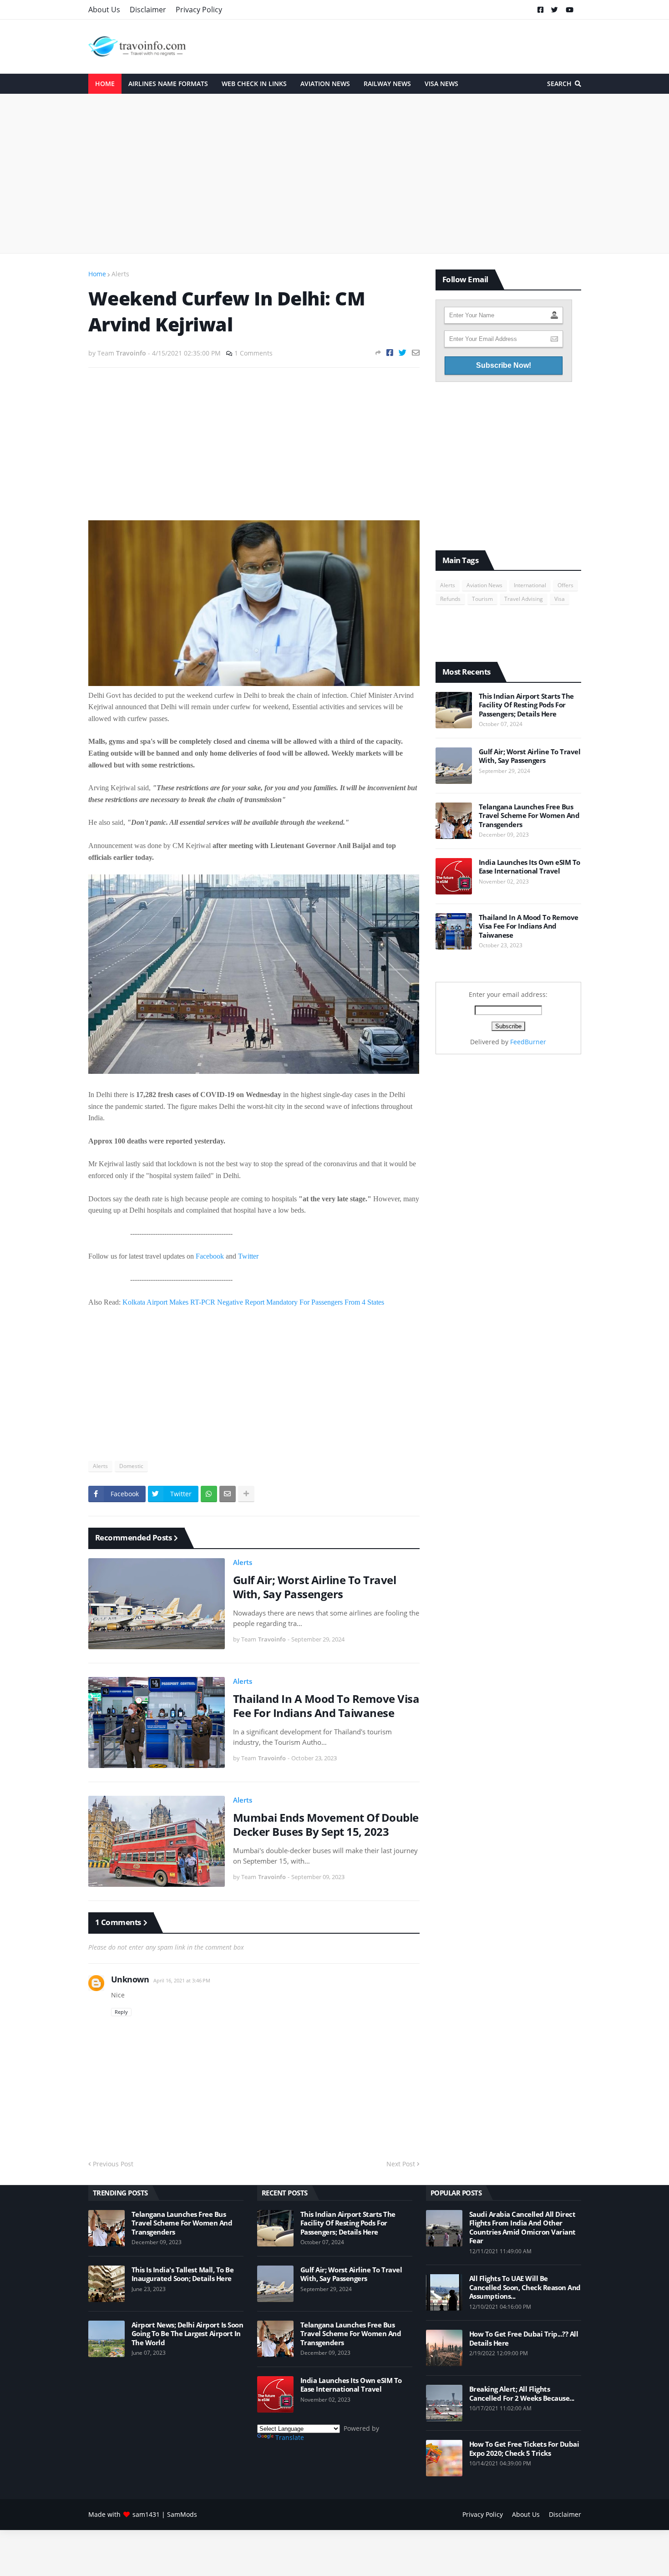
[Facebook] (390, 353)
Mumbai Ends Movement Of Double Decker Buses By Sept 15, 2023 (326, 1824)
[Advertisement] (335, 173)
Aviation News (484, 585)
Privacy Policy (199, 10)
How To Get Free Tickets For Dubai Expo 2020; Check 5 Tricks (524, 2449)
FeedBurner (528, 1042)
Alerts (120, 274)
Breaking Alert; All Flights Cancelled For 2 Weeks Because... (522, 2394)
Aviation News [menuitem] (325, 84)
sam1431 (146, 2514)
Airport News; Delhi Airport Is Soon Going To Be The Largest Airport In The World (188, 2334)
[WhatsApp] (209, 1494)
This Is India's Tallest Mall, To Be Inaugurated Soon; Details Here (183, 2274)
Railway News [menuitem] (387, 84)
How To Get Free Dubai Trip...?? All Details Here (524, 2339)
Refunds (450, 599)
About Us (104, 10)
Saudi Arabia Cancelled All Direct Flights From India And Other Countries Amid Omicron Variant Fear (522, 2228)
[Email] (416, 353)
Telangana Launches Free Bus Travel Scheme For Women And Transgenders (529, 816)
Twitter (248, 1256)
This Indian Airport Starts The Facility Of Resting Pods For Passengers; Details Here (526, 705)
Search (559, 84)
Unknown (130, 1979)
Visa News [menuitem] (441, 84)
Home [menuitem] (105, 84)
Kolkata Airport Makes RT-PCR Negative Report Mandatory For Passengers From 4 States (253, 1302)
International (530, 585)
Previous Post (113, 2164)
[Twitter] (403, 353)
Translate (290, 2437)
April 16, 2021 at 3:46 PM (182, 1980)
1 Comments (253, 353)
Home (97, 274)
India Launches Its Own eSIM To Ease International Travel (530, 867)
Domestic (131, 1466)
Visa (560, 599)
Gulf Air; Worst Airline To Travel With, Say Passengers (315, 1587)
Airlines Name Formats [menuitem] (168, 84)
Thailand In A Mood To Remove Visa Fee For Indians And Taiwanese (326, 1706)
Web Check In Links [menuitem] (254, 84)
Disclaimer (148, 10)
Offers (565, 585)
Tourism (482, 599)
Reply (121, 2012)
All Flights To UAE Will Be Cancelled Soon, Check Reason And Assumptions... (525, 2287)
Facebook (210, 1256)
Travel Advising (524, 599)
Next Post (401, 2164)
